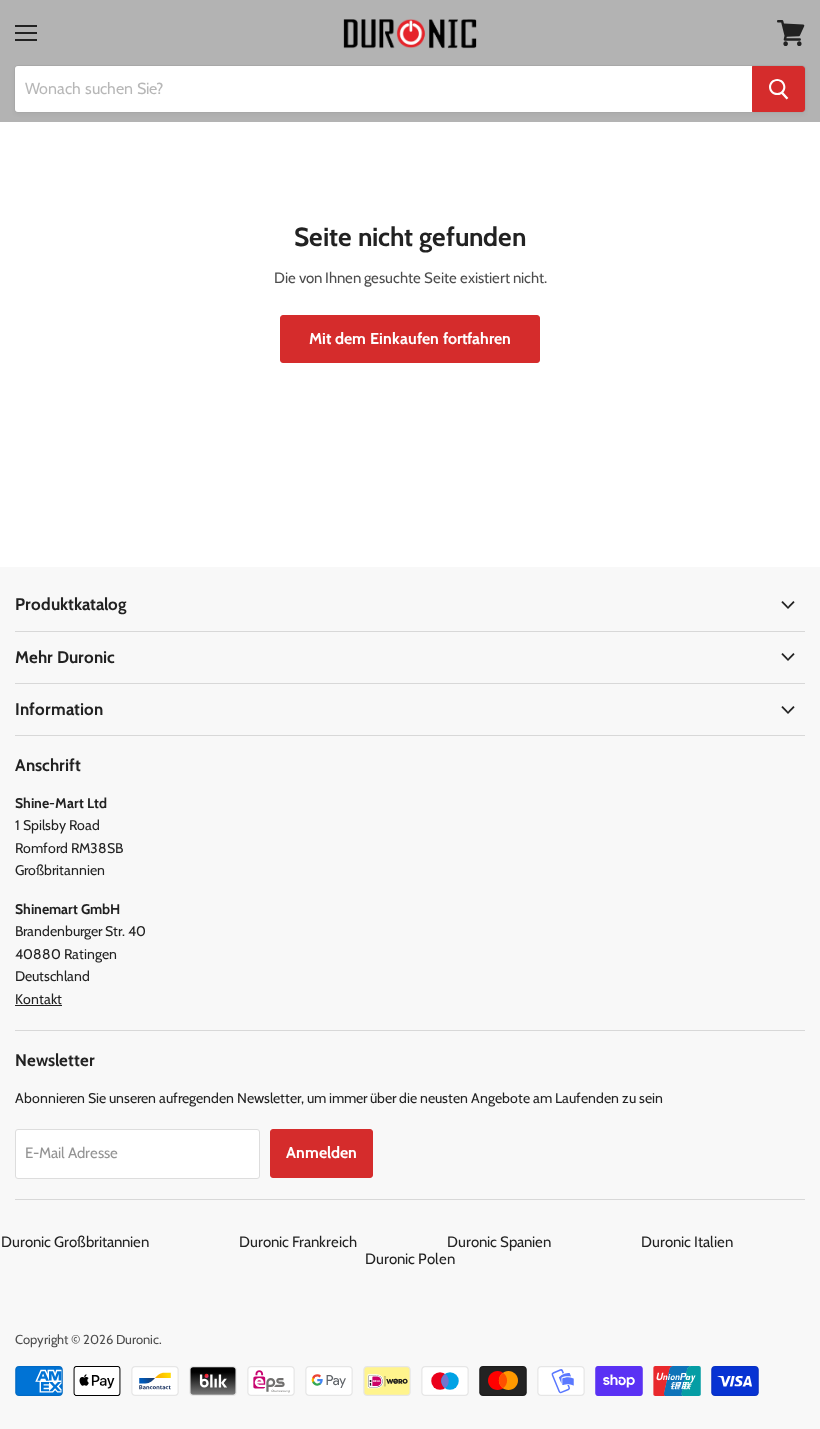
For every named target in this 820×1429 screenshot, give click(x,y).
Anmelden (321, 1152)
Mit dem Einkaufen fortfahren (410, 338)
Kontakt (38, 999)
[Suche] (778, 89)
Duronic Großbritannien (118, 1242)
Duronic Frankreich (341, 1242)
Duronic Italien (730, 1242)
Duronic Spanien (542, 1242)
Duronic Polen (410, 1259)
